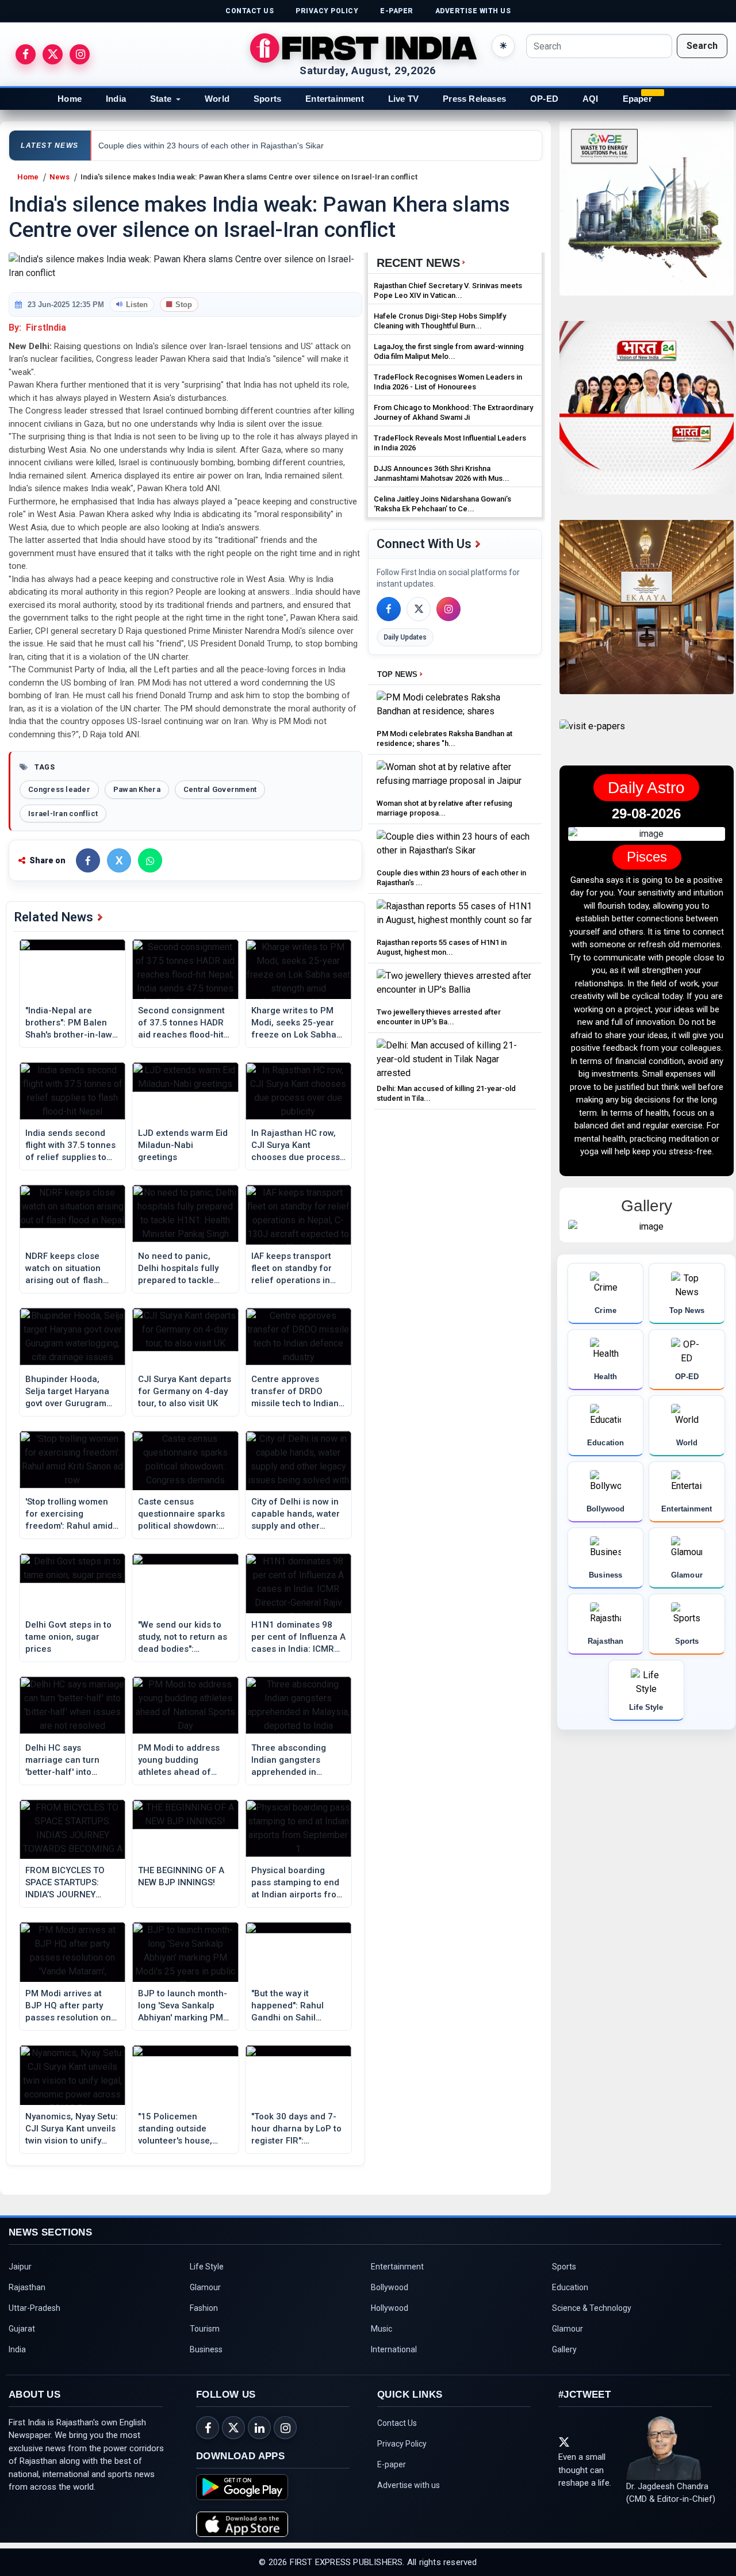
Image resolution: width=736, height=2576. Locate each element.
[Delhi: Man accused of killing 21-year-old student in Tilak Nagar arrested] (455, 1059)
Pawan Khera (137, 789)
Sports (267, 99)
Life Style (207, 2267)
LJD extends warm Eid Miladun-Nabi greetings (183, 1145)
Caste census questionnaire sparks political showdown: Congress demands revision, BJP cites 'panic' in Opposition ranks (181, 1514)
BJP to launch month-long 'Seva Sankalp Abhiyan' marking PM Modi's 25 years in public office (183, 2006)
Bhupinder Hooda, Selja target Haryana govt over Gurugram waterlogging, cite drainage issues (67, 1392)
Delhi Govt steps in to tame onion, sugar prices (68, 1637)
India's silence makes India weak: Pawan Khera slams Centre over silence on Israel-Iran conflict (249, 177)
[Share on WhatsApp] (150, 860)
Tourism (205, 2329)
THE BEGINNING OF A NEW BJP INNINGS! (181, 1876)
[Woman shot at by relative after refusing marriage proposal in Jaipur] (455, 777)
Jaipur (20, 2267)
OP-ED (544, 99)
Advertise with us (409, 2485)
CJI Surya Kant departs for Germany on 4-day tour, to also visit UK (185, 1391)
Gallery (564, 2349)
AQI (591, 99)
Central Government (220, 789)
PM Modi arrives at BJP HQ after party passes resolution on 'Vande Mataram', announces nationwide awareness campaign (72, 2006)
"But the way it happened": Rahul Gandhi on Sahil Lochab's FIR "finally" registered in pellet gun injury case (293, 2006)
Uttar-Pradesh (34, 2308)
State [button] (161, 99)
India (116, 99)
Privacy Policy (402, 2444)
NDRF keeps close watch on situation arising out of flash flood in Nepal (64, 1269)
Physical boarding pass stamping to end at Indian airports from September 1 (298, 1883)
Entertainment (335, 99)
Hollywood (390, 2308)
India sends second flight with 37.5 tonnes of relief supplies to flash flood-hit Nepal (70, 1146)
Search (702, 46)
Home (70, 99)
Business (206, 2349)
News (60, 177)
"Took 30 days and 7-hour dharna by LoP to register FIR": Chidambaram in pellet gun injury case (298, 2129)
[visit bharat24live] (647, 415)
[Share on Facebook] (88, 860)
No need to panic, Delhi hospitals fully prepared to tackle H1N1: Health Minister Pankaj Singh (183, 1269)
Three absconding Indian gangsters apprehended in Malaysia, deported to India (296, 1760)
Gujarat (22, 2329)
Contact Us (397, 2423)
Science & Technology (592, 2308)
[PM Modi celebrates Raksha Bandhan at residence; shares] (455, 708)
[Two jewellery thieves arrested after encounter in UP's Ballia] (455, 986)
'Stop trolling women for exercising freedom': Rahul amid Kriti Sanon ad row (69, 1514)
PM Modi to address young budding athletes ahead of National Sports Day (179, 1760)
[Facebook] (389, 609)
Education (570, 2287)
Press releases (474, 99)
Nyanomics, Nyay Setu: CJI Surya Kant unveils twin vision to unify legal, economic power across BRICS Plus (72, 2129)
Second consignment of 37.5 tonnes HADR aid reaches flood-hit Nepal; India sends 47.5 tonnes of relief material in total (181, 1023)
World (217, 99)
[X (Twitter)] (419, 609)
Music (382, 2329)
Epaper (637, 99)
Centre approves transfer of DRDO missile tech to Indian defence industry (295, 1392)
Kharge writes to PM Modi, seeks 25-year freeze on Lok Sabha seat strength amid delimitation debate (294, 1023)
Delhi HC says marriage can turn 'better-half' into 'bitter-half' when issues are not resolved (62, 1760)
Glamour (205, 2287)
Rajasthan (27, 2287)
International (394, 2349)
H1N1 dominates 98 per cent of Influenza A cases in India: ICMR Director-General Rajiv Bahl (298, 1637)
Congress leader (59, 789)
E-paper (392, 2464)
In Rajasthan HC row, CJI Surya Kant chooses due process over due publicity (296, 1146)
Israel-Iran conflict (63, 814)
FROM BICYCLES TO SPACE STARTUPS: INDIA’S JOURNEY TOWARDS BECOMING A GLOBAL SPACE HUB (70, 1883)
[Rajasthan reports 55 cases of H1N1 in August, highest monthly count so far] (455, 916)
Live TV (403, 99)
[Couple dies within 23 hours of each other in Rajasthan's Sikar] (455, 847)
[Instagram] (448, 609)
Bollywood (390, 2287)
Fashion (204, 2308)
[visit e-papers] (592, 736)
